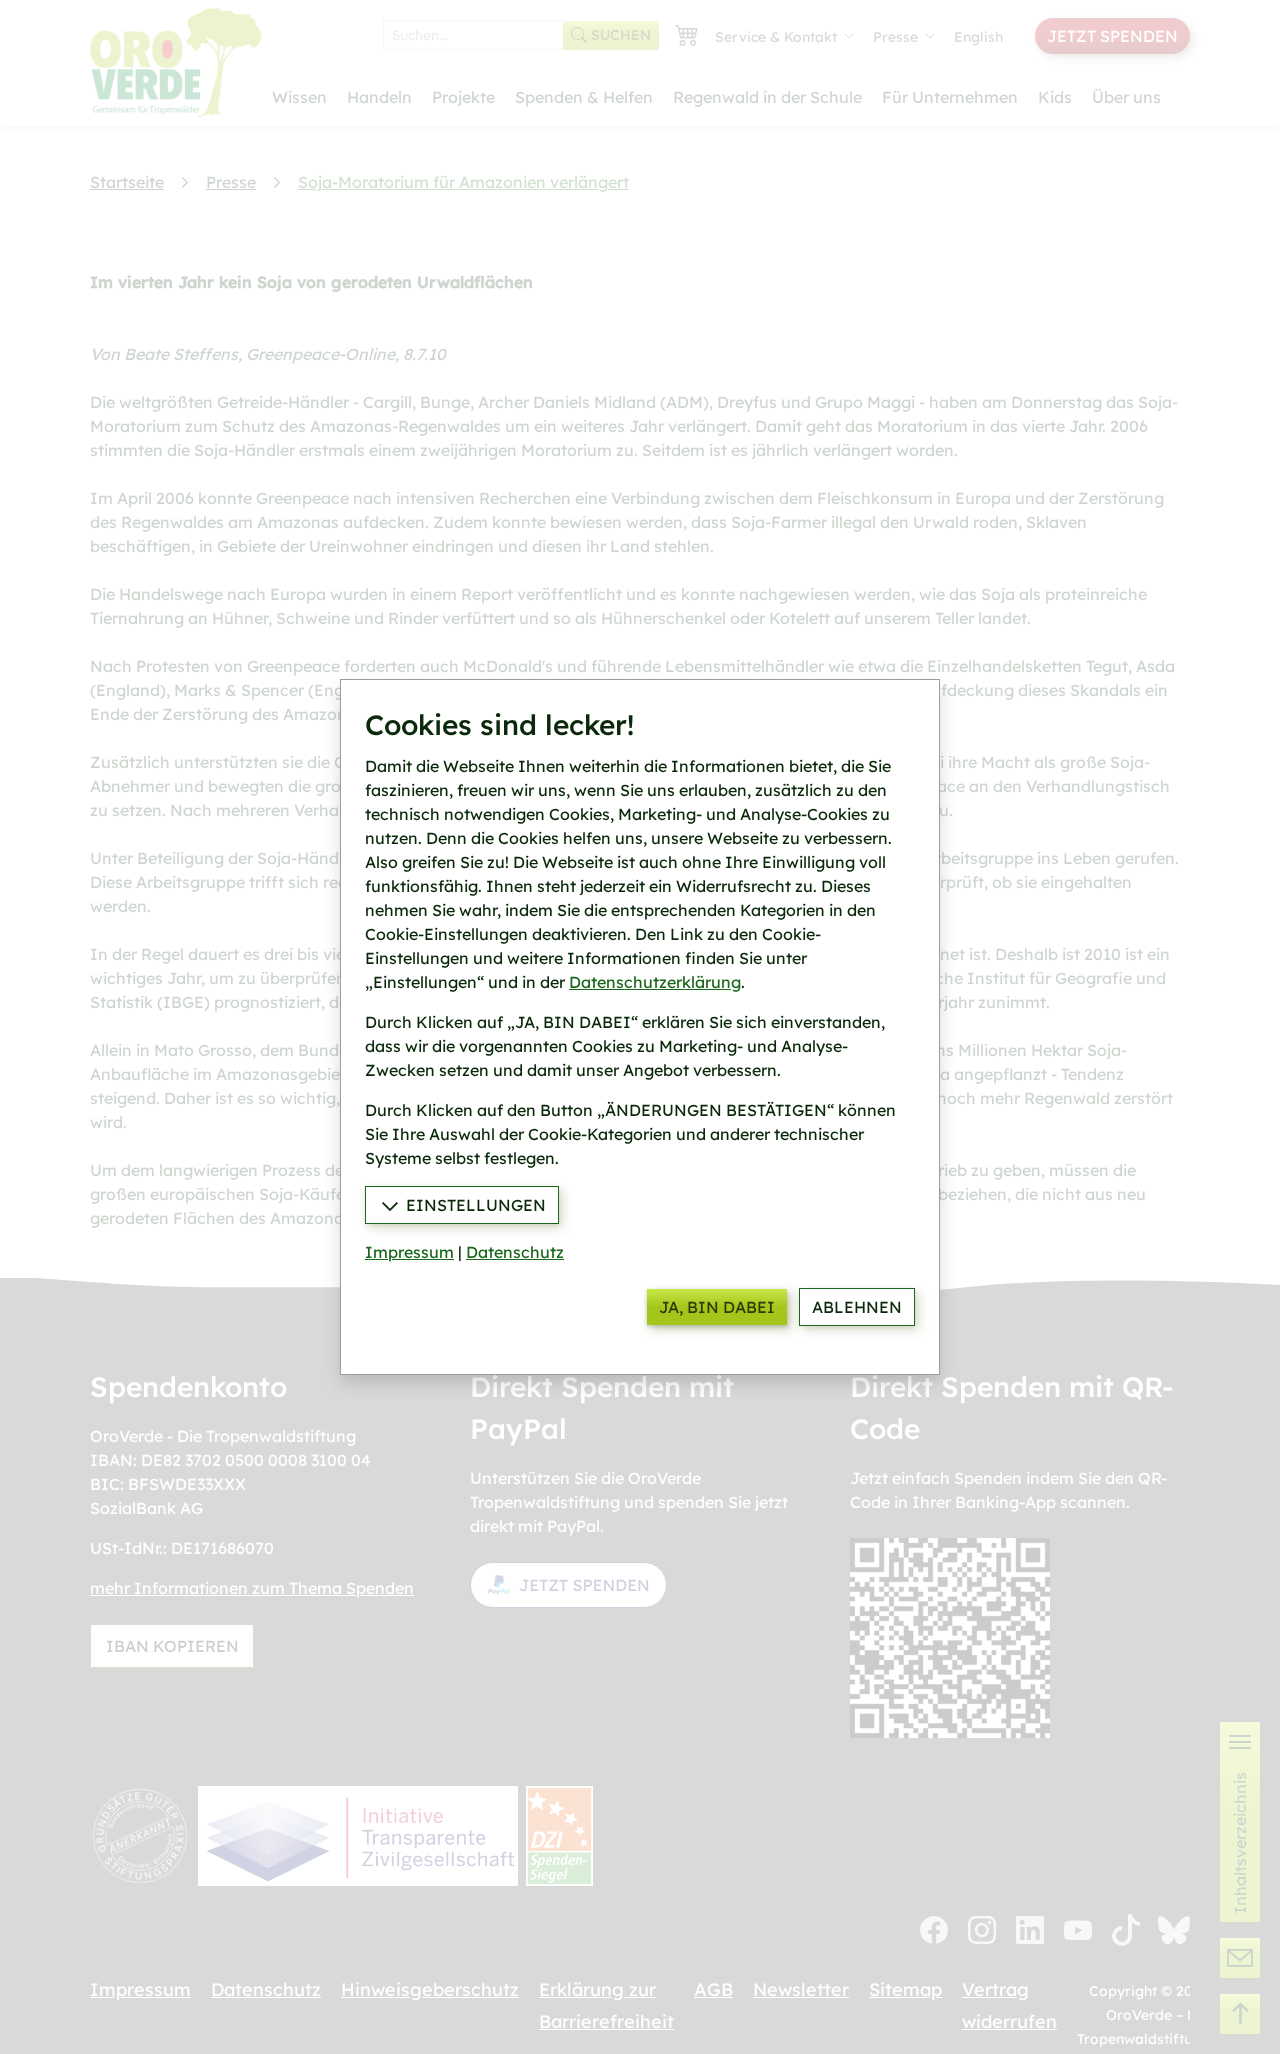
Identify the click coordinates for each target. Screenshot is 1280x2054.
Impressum (409, 1252)
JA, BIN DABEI (717, 1307)
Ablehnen (857, 1307)
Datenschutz (515, 1252)
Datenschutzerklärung (655, 982)
